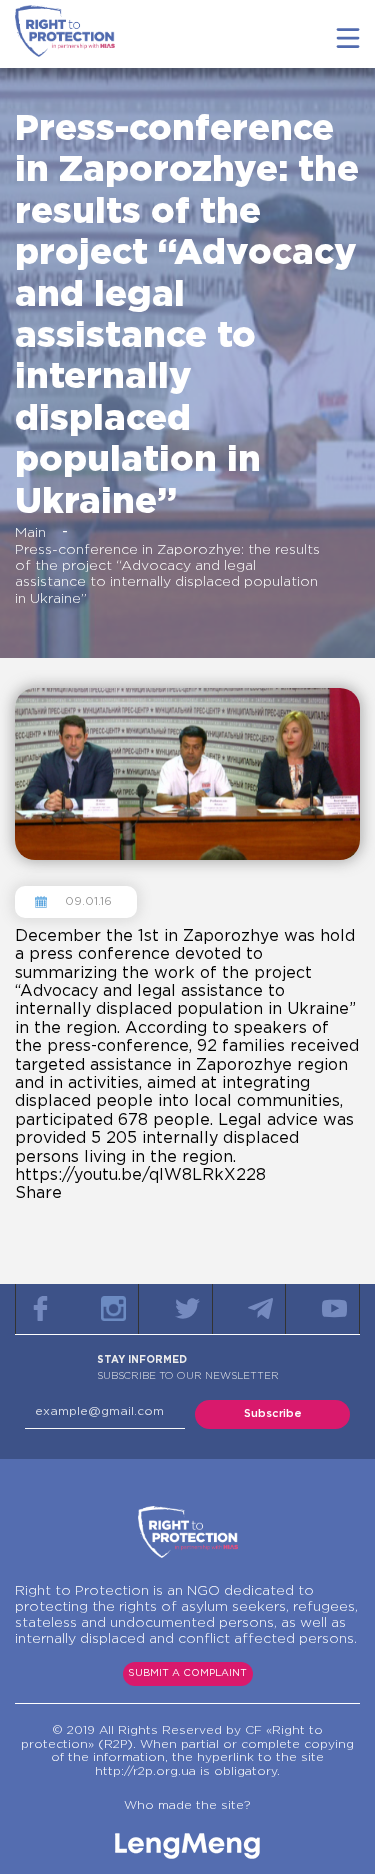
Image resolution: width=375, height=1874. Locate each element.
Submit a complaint (187, 1673)
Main (30, 533)
